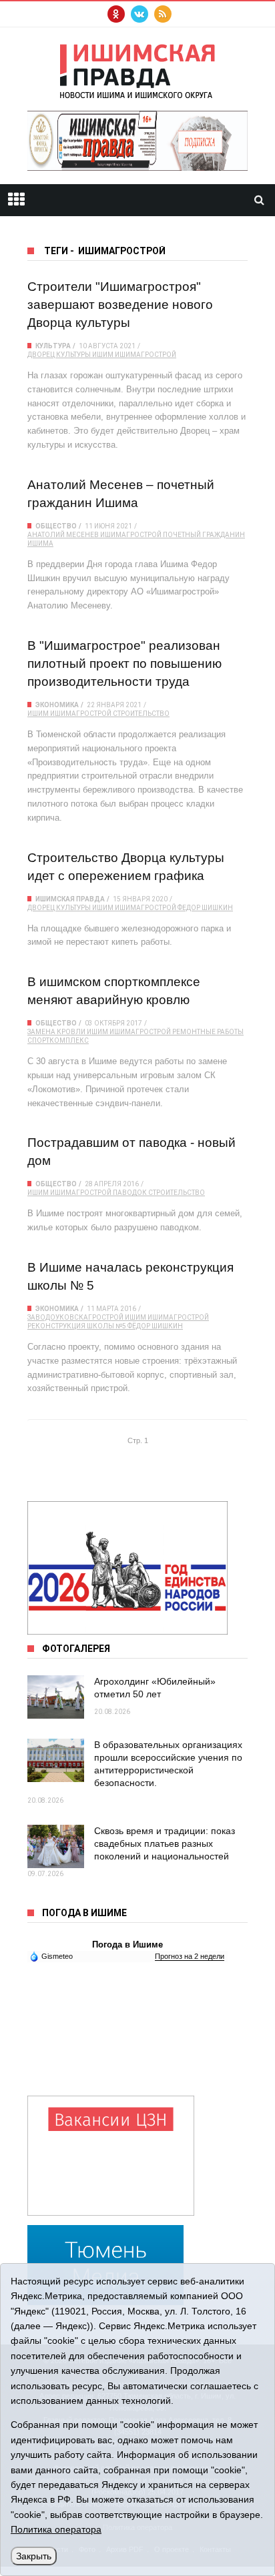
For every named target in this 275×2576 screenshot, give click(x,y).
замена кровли (56, 1032)
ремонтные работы (208, 1032)
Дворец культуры (59, 355)
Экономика (57, 705)
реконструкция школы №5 (77, 1326)
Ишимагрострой (146, 355)
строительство (141, 714)
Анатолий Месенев (63, 535)
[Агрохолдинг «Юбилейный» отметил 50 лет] (56, 1697)
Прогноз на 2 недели (190, 1956)
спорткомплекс (58, 1040)
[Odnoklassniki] (116, 14)
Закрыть (34, 2556)
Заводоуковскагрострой (75, 1317)
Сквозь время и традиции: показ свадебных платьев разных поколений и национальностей (165, 1843)
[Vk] (140, 14)
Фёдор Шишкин (155, 1326)
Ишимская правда (70, 899)
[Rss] (163, 14)
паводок (130, 1193)
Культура (53, 346)
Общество (56, 526)
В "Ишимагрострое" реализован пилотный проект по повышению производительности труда (124, 664)
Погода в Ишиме (127, 1945)
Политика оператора (56, 2529)
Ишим (103, 355)
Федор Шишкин (205, 908)
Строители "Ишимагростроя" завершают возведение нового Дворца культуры (120, 305)
